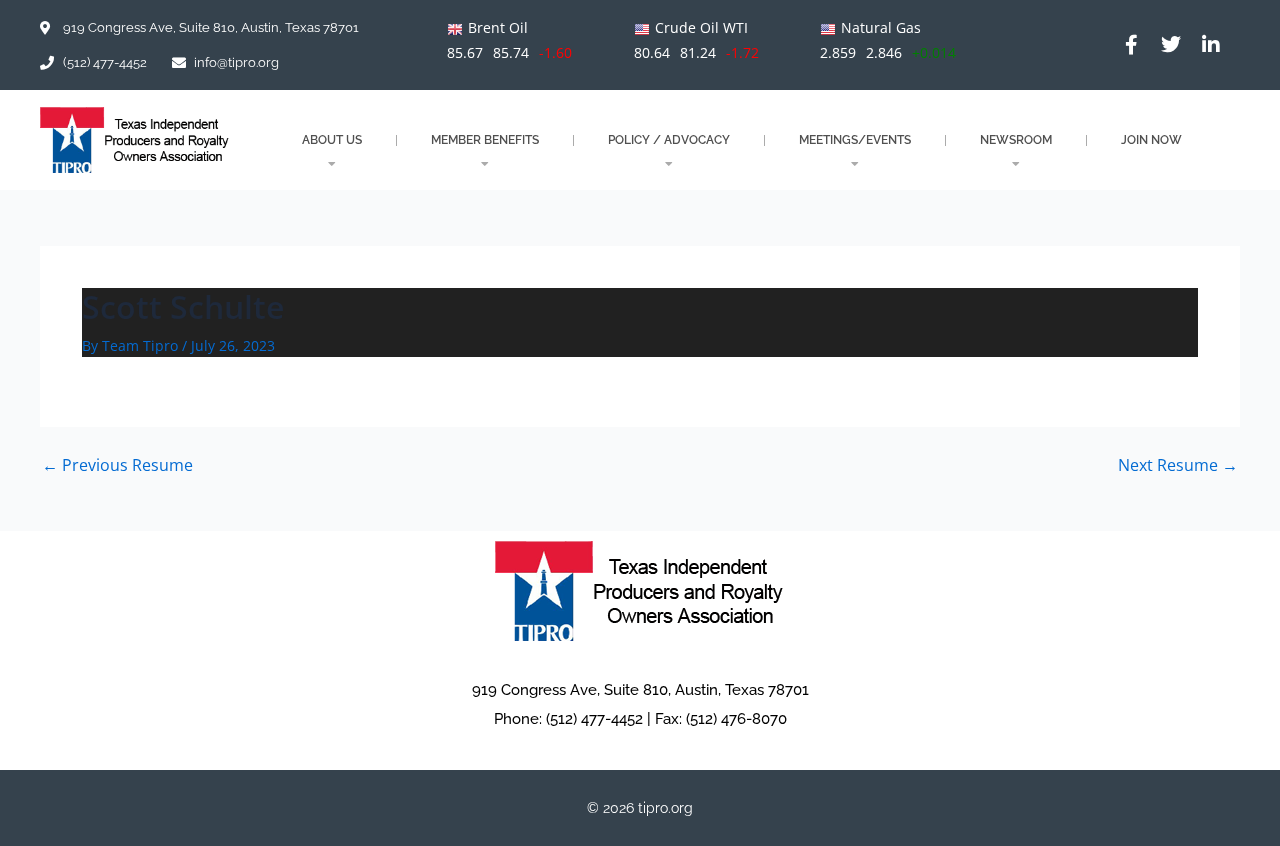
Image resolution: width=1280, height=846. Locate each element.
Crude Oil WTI (701, 27)
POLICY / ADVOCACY (669, 140)
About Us (332, 140)
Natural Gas (881, 27)
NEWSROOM (1016, 140)
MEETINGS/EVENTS (855, 140)
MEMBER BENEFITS (485, 140)
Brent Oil (498, 27)
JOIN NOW (1151, 140)
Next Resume (1178, 465)
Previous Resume (117, 465)
